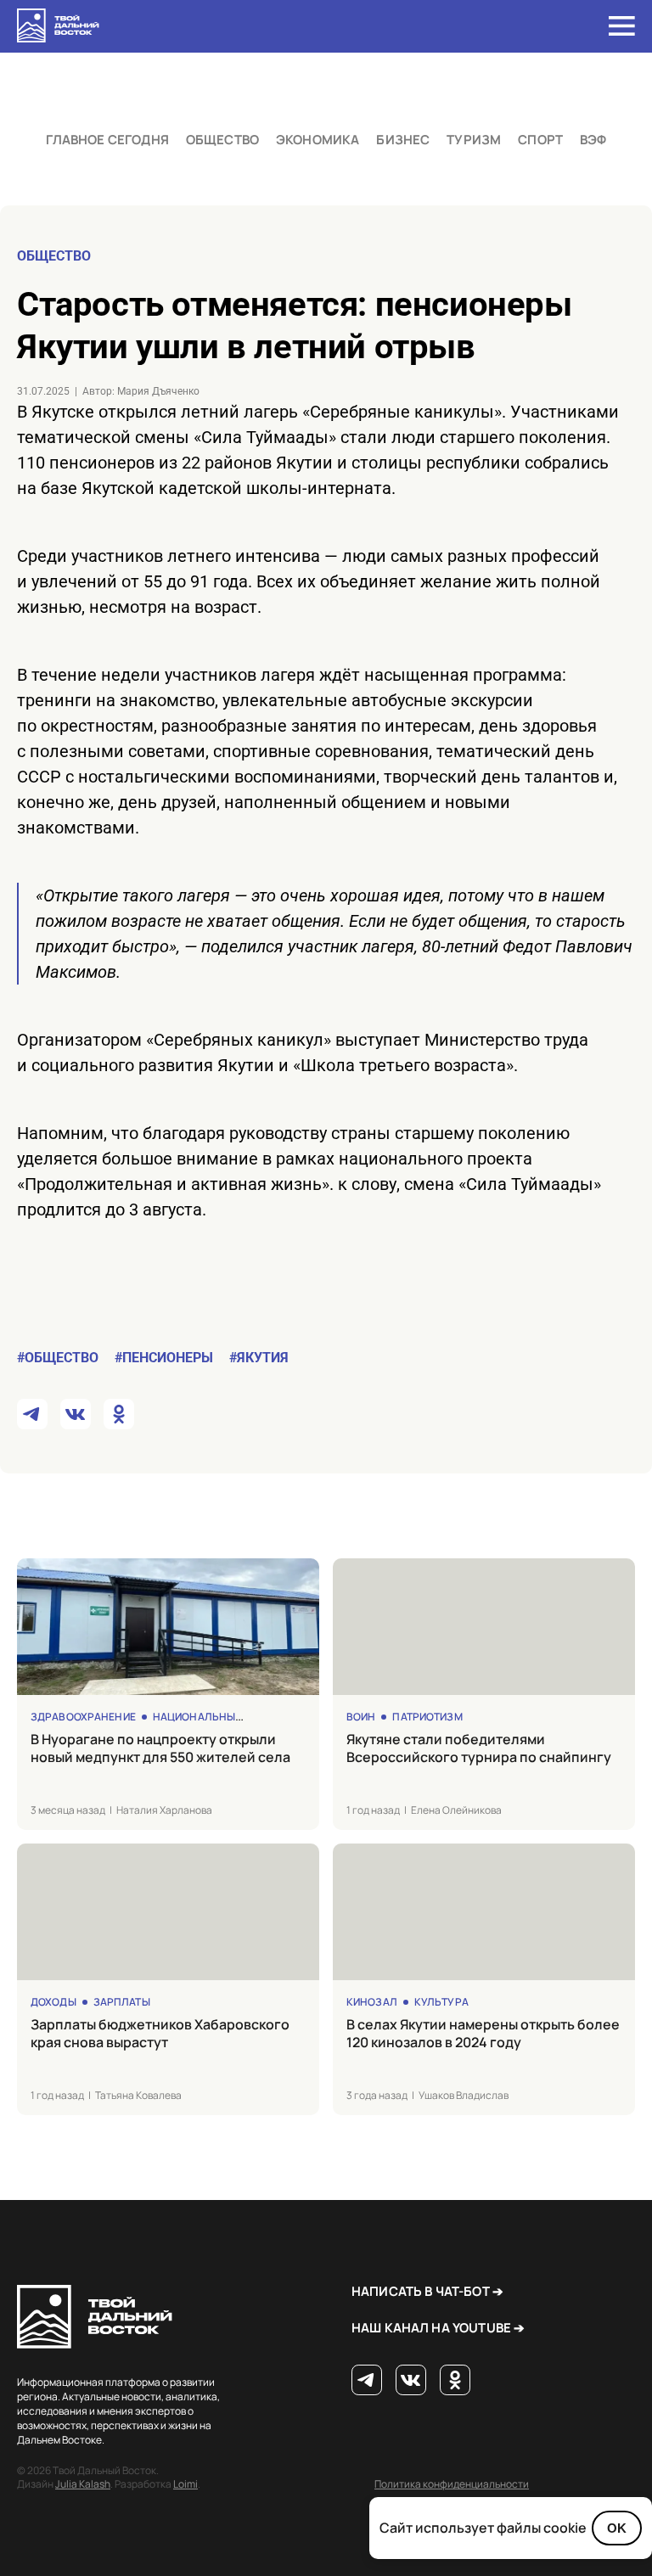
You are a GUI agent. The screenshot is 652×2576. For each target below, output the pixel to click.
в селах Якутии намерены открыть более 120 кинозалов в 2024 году (483, 2034)
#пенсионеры (164, 1358)
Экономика (318, 140)
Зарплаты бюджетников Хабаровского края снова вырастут (160, 2034)
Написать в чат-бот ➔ (427, 2291)
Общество (222, 140)
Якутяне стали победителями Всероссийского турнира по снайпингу (479, 1748)
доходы (53, 2002)
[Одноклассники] (455, 2381)
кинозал (372, 2002)
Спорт (540, 140)
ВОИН (361, 1717)
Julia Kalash (83, 2484)
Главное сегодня (107, 140)
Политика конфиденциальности (452, 2484)
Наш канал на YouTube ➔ (438, 2328)
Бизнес (403, 140)
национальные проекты (223, 1717)
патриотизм (427, 1717)
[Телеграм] (367, 2381)
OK (617, 2528)
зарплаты (122, 2002)
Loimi (185, 2484)
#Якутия (259, 1358)
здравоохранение (83, 1717)
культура (441, 2002)
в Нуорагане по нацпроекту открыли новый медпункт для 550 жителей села (160, 1748)
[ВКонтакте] (411, 2381)
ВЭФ (593, 140)
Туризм (474, 140)
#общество (58, 1358)
